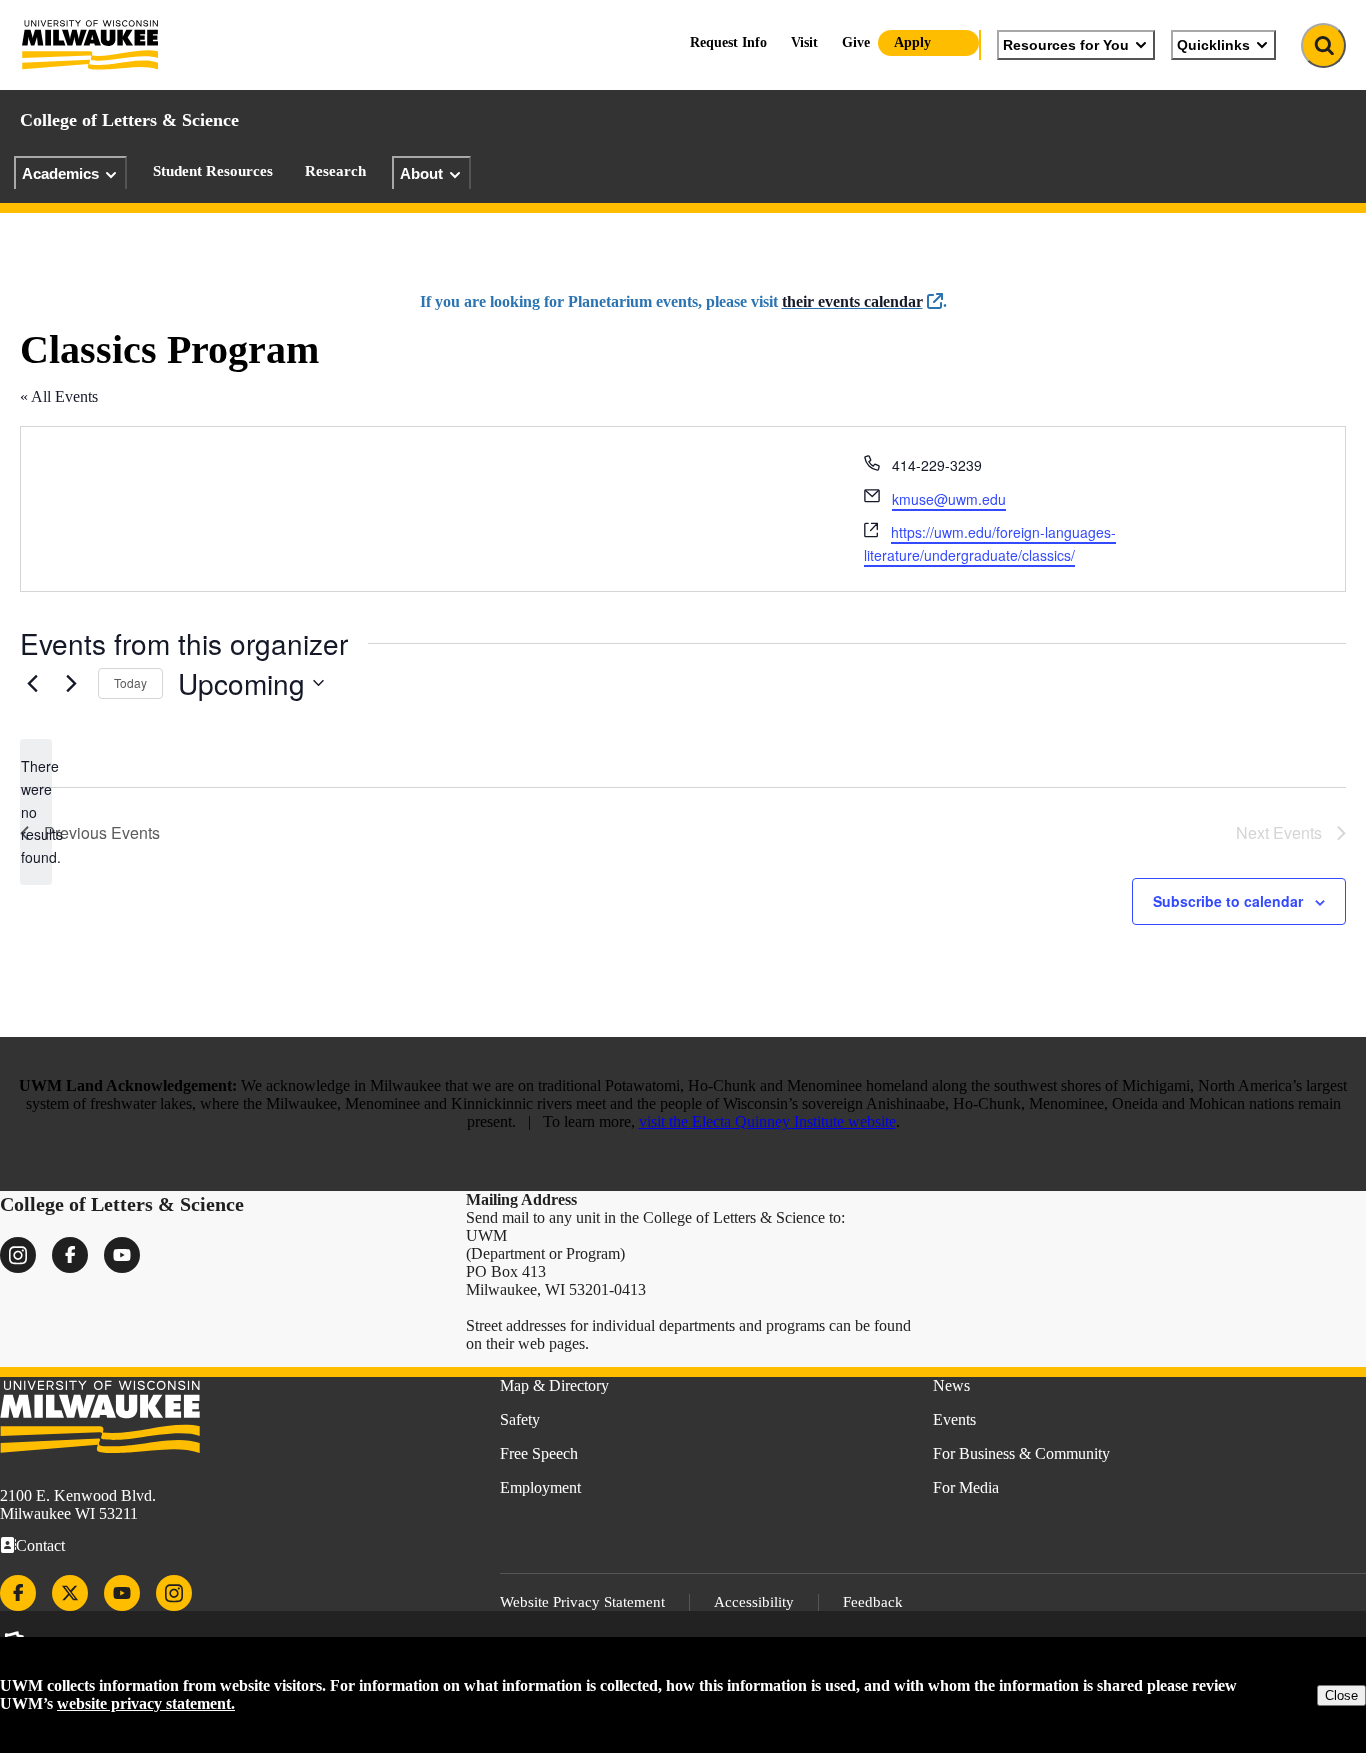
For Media (966, 1487)
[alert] (36, 811)
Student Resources (213, 171)
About (421, 173)
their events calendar (852, 301)
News (951, 1385)
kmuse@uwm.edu (949, 499)
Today (130, 682)
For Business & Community (1021, 1453)
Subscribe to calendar (1228, 901)
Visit (804, 42)
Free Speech (539, 1453)
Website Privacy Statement (582, 1602)
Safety (520, 1419)
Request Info (728, 42)
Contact (40, 1545)
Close (1341, 1695)
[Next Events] (71, 683)
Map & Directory (554, 1385)
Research (335, 171)
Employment (540, 1487)
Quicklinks (1213, 45)
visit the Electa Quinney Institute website (767, 1121)
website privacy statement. (146, 1703)
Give (856, 42)
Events (954, 1419)
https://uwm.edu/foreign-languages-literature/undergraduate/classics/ (990, 543)
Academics (60, 173)
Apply (912, 42)
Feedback (873, 1602)
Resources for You (1066, 45)
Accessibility (754, 1602)
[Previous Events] (32, 683)
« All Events (59, 396)
